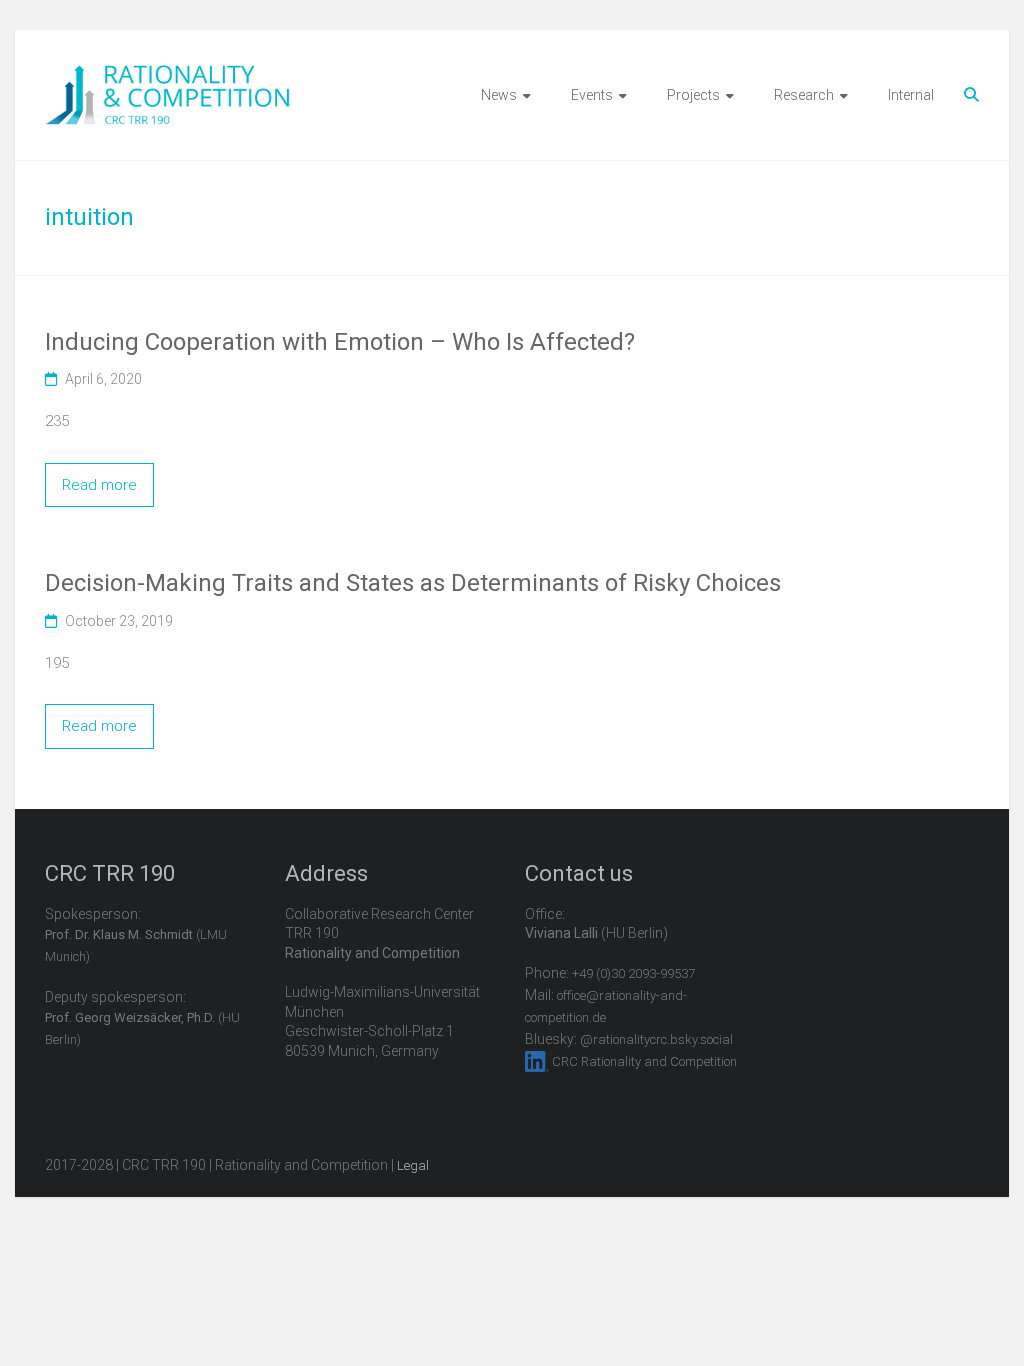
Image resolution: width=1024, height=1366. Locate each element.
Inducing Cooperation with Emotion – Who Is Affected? (340, 342)
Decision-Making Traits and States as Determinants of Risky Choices (413, 583)
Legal (413, 1165)
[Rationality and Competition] (167, 76)
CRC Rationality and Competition (644, 1061)
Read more (99, 485)
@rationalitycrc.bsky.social (656, 1039)
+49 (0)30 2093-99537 (633, 973)
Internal (911, 95)
